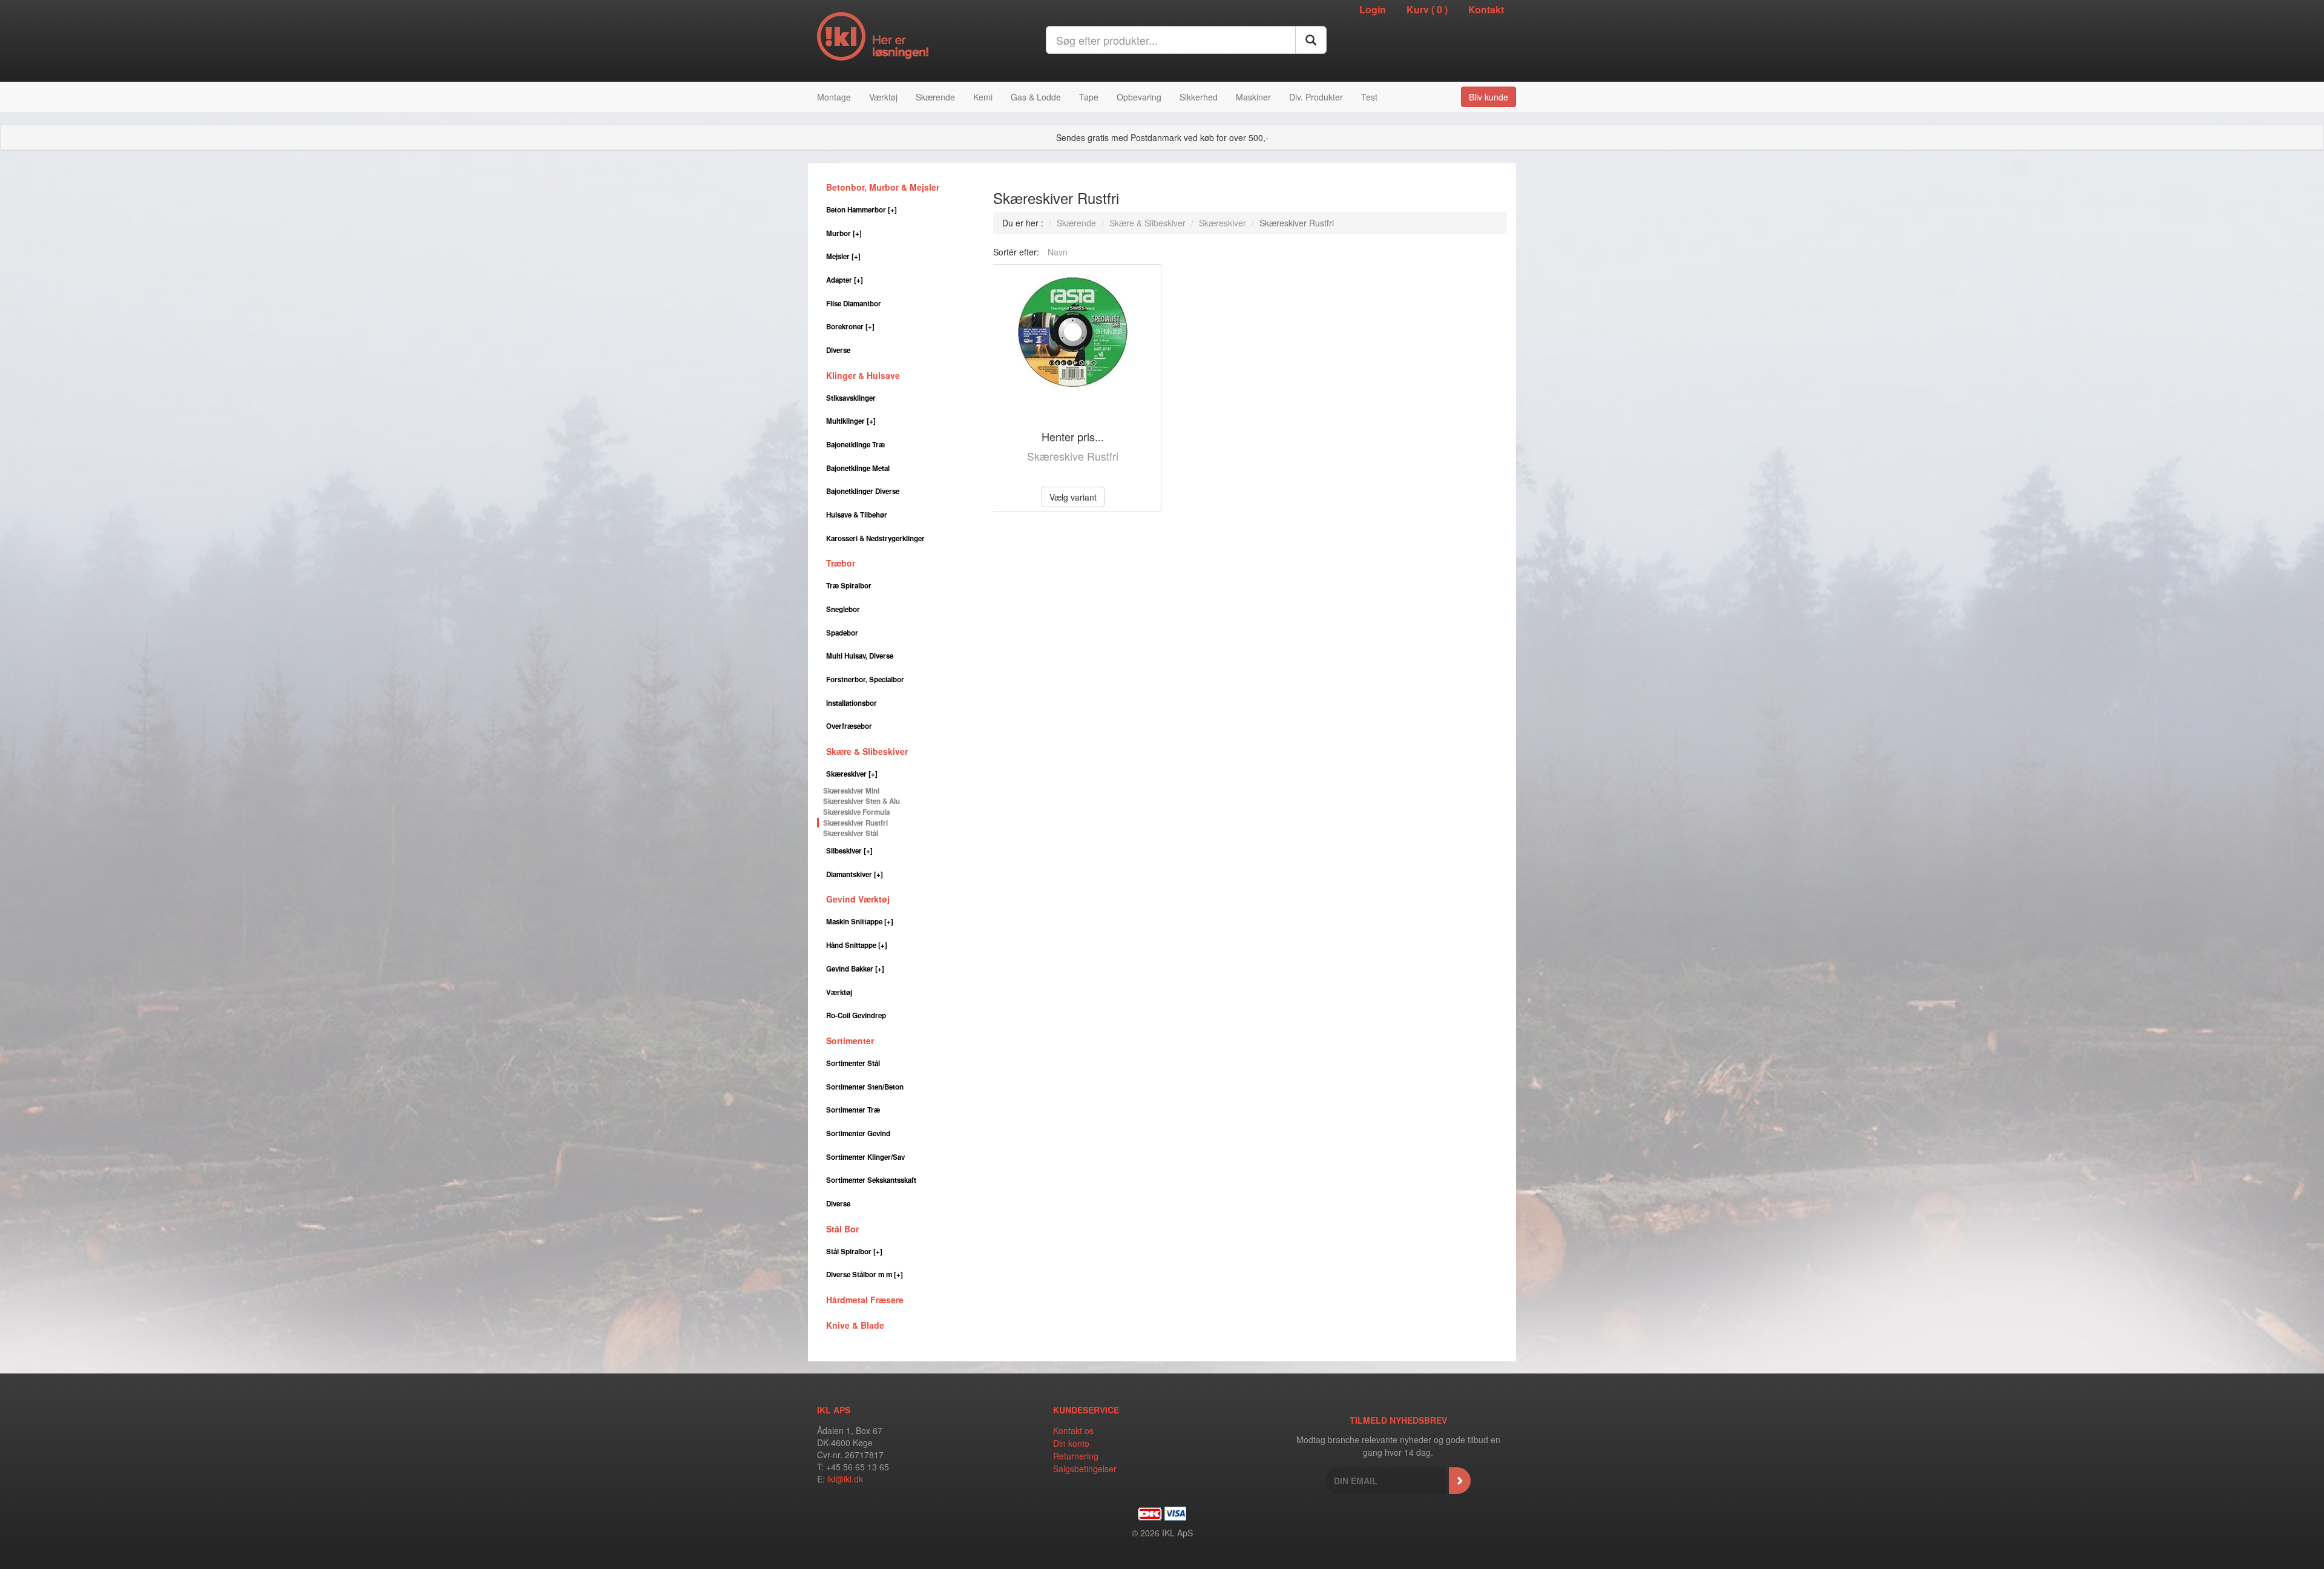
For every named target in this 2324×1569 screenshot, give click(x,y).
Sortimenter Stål (853, 1063)
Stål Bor (842, 1229)
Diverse (838, 350)
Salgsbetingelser (1085, 1469)
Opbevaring (1139, 97)
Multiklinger (851, 421)
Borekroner (850, 327)
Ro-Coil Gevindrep (856, 1015)
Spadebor (842, 633)
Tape (1089, 97)
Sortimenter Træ (853, 1110)
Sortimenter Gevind (858, 1133)
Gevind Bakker (855, 969)
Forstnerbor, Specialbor (865, 679)
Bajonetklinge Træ (855, 445)
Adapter (845, 280)
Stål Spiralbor (854, 1252)
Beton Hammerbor (862, 210)
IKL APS (834, 1410)
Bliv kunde (1489, 97)
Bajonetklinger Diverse (863, 491)
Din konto (1071, 1443)
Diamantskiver (855, 874)
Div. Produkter (1316, 97)
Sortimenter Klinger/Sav (865, 1157)
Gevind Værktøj (858, 899)
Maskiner (1253, 97)
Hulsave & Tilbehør (857, 515)
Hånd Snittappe (857, 945)
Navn (1058, 252)
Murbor (844, 233)
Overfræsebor (849, 726)
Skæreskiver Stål (851, 833)
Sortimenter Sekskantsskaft (871, 1180)
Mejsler (843, 256)
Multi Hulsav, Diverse (860, 656)
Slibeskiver (849, 851)
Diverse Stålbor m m (865, 1275)
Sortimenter (850, 1041)
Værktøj (883, 97)
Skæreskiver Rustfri (855, 823)
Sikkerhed (1199, 97)
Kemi (983, 97)
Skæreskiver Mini (851, 791)
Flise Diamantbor (854, 304)
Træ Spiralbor (849, 586)
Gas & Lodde (1036, 97)
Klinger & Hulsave (863, 375)
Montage (834, 97)
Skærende (935, 97)
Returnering (1076, 1456)
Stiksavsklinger (851, 398)
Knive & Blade (855, 1325)
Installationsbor (852, 703)
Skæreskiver (852, 774)
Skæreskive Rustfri (1073, 456)
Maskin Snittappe (860, 922)
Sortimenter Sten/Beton (865, 1087)
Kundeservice (1086, 1410)
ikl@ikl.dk (845, 1479)
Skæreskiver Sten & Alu (862, 801)
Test (1369, 97)
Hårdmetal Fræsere (865, 1300)
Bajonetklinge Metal (858, 468)
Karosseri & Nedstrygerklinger (875, 538)
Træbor (841, 563)
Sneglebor (843, 609)
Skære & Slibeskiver (867, 751)
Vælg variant (1073, 497)
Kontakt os (1073, 1430)
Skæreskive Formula (856, 812)
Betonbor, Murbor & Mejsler (883, 187)
